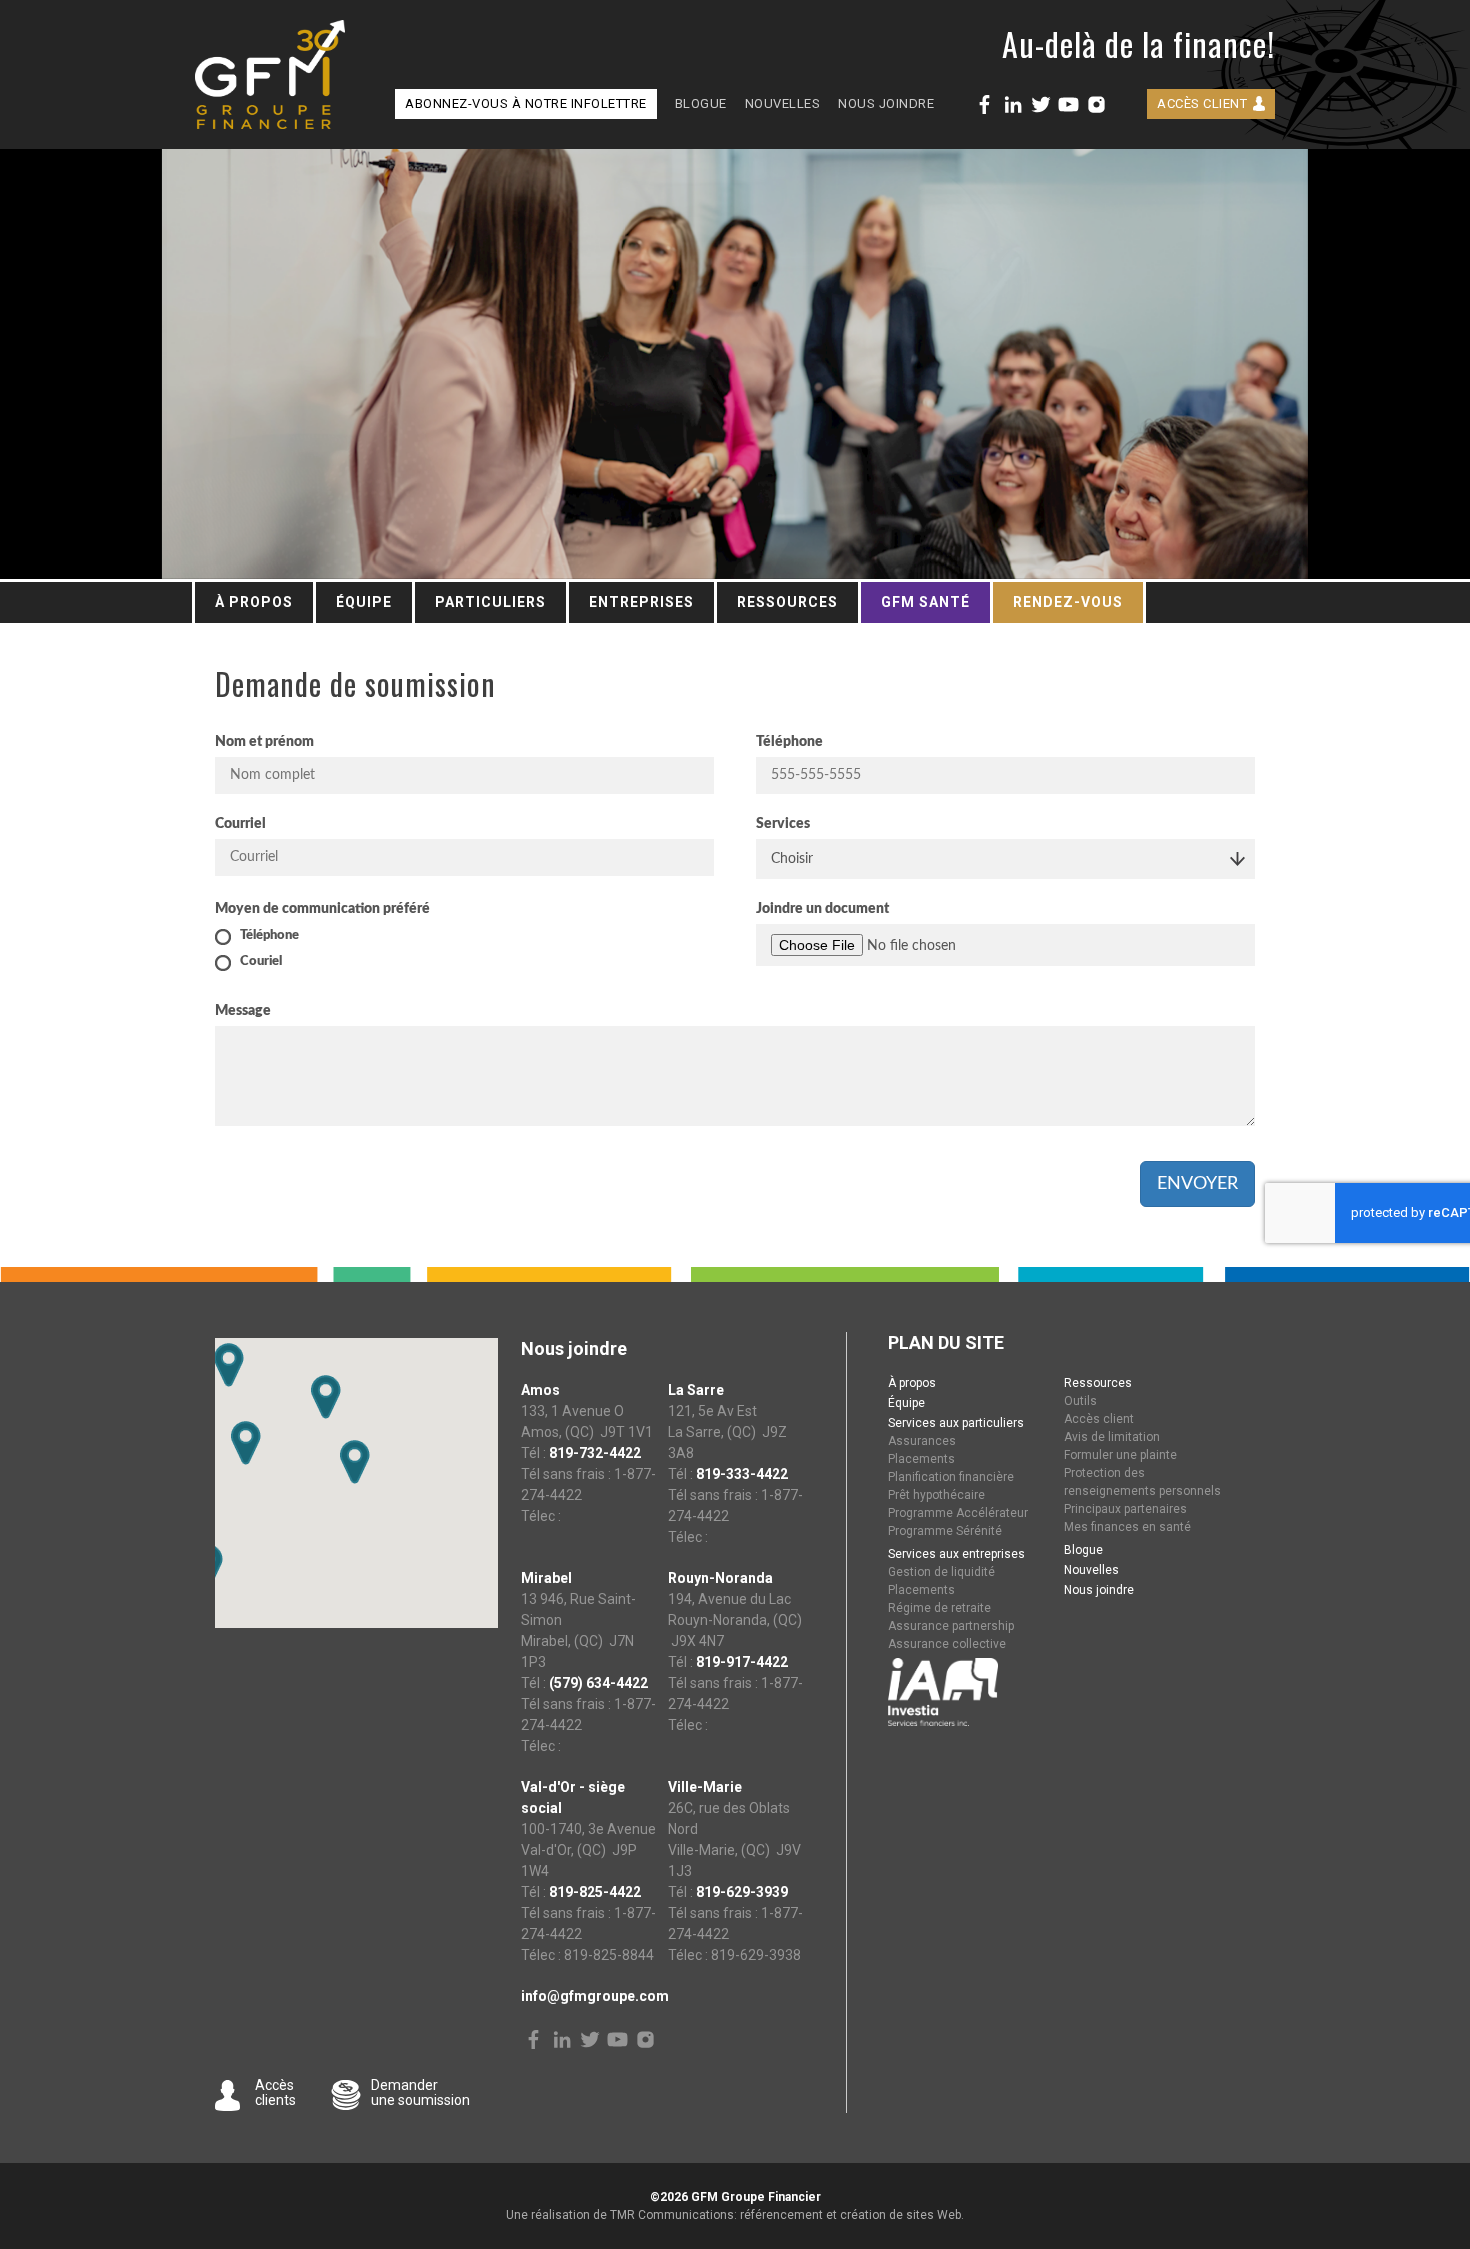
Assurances (922, 1441)
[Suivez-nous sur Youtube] (1068, 104)
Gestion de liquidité (941, 1572)
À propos (254, 602)
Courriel (240, 824)
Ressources (787, 602)
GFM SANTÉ (925, 602)
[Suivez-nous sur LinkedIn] (1012, 104)
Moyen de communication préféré (322, 909)
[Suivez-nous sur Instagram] (1096, 104)
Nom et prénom (264, 742)
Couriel (261, 961)
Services (783, 824)
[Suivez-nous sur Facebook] (984, 104)
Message (243, 1011)
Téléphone (789, 742)
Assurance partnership (951, 1626)
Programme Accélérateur (958, 1513)
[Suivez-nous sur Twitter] (1040, 104)
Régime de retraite (939, 1608)
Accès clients (275, 2092)
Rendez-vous (1068, 602)
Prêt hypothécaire (936, 1495)
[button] (229, 1365)
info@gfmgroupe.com (595, 1996)
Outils (1080, 1401)
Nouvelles (783, 103)
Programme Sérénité (945, 1531)
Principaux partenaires (1125, 1509)
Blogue (701, 103)
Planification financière (951, 1477)
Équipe (364, 602)
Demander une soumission (420, 2092)
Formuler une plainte (1120, 1455)
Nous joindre (886, 103)
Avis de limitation (1112, 1437)
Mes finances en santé (1127, 1527)
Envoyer (1197, 1184)
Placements (921, 1459)
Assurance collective (947, 1644)
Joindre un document (822, 909)
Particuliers (490, 602)
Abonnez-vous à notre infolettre (526, 103)
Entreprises (641, 602)
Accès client (1202, 103)
